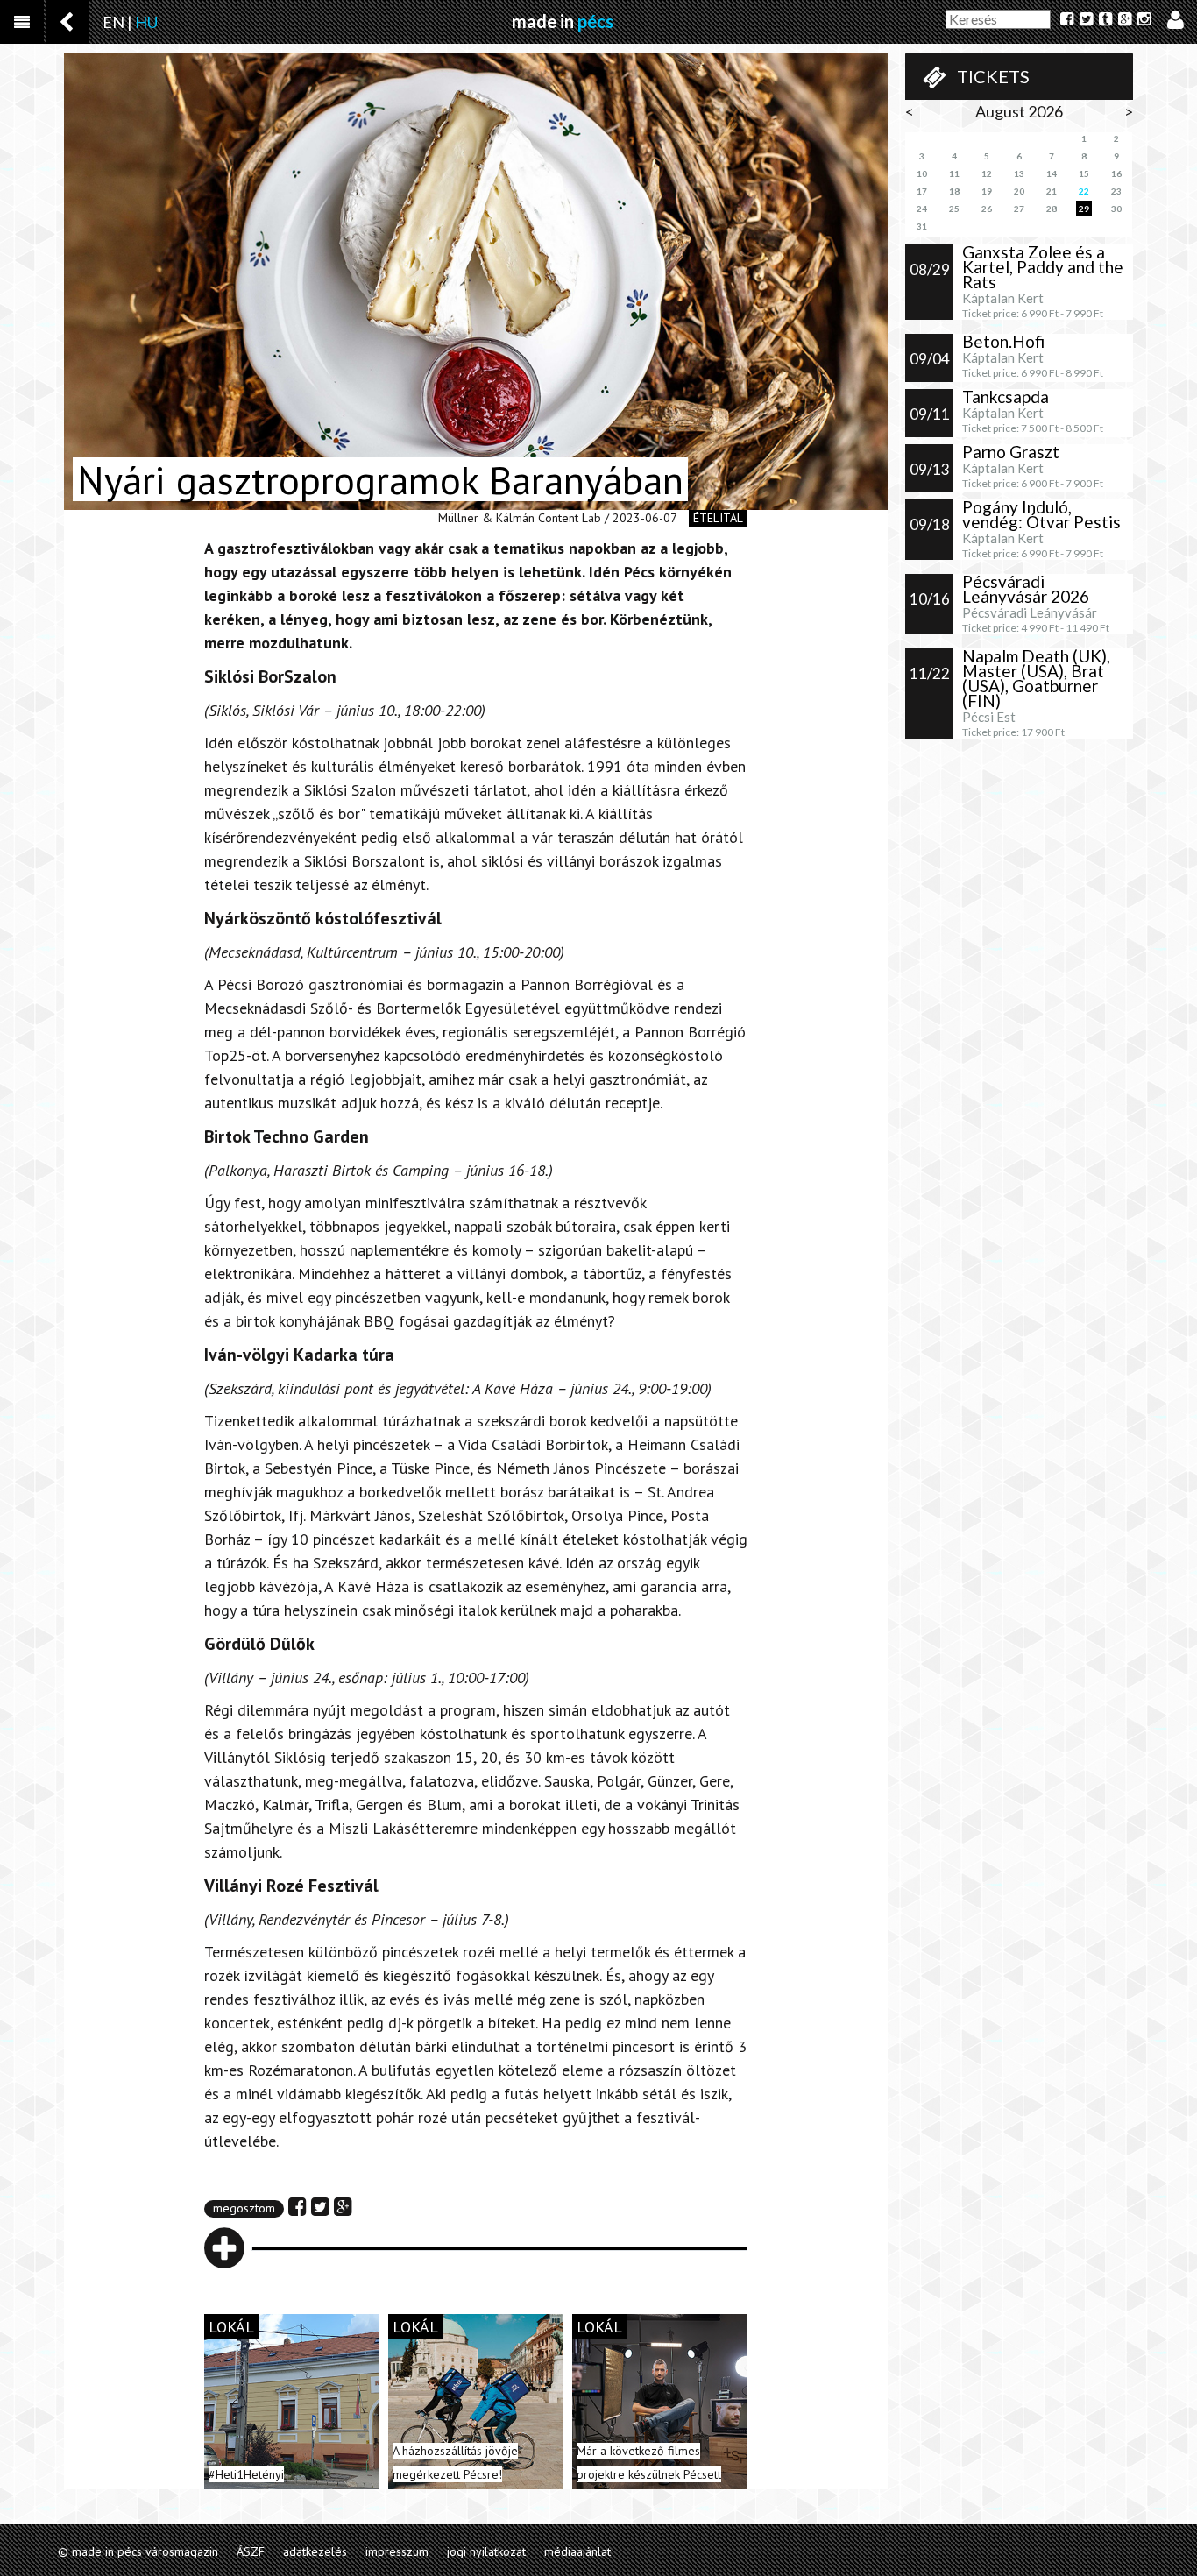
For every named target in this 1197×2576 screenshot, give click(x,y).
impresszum (397, 2551)
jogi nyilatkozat (486, 2551)
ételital (718, 518)
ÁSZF (251, 2551)
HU (146, 22)
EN (113, 22)
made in (563, 21)
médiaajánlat (577, 2551)
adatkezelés (315, 2551)
